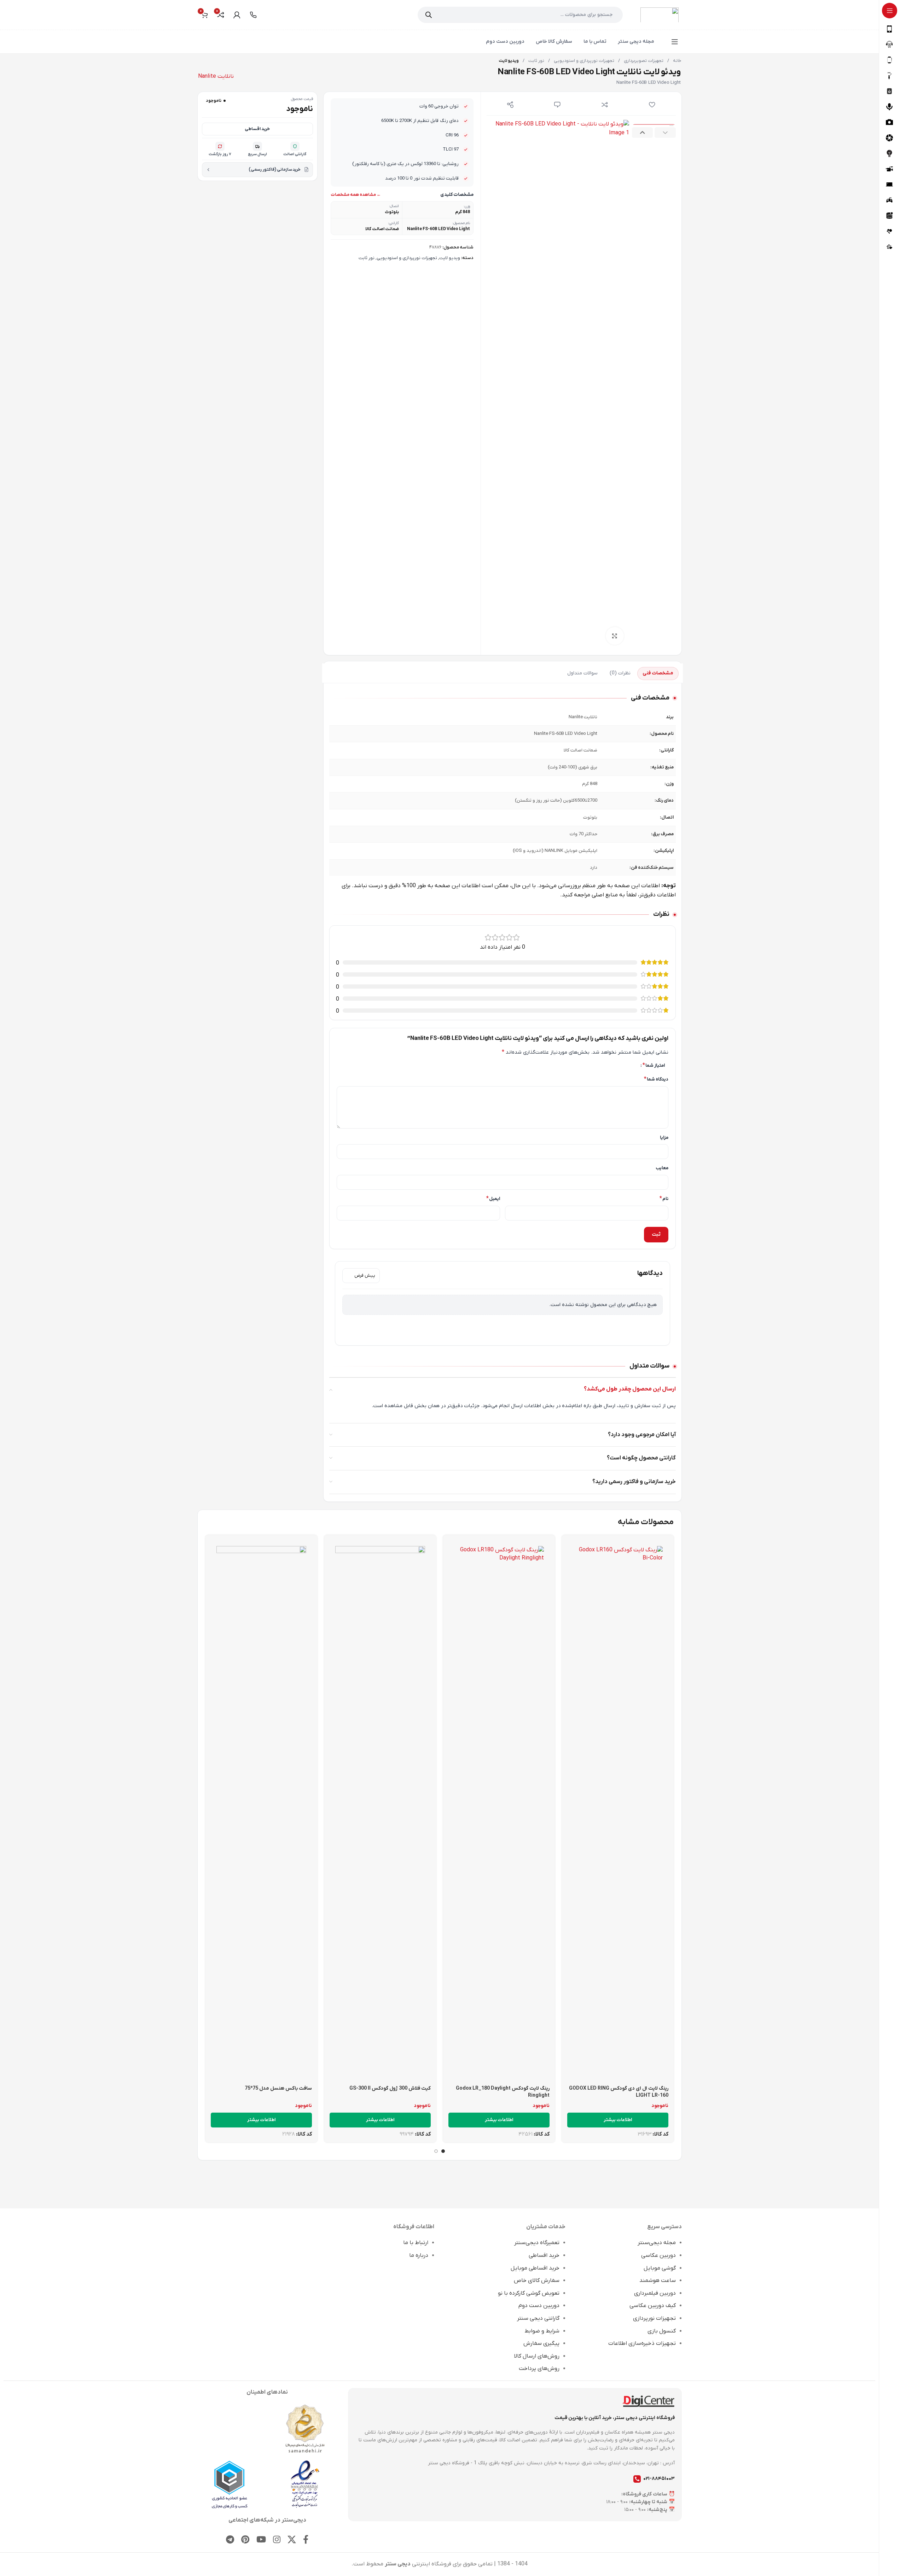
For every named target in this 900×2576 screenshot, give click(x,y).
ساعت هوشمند (658, 2281)
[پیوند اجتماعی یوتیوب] (261, 2540)
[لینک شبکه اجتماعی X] (292, 2540)
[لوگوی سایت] (660, 14)
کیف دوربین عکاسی (653, 2306)
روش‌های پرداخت (539, 2369)
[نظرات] (557, 105)
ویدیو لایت (450, 258)
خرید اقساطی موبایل (535, 2268)
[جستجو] (429, 15)
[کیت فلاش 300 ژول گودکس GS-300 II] (380, 1811)
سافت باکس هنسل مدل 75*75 (278, 2088)
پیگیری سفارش (541, 2343)
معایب (662, 1168)
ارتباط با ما (416, 2243)
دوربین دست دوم (539, 2306)
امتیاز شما (654, 1065)
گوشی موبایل (660, 2268)
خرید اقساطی (257, 129)
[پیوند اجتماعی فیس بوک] (306, 2540)
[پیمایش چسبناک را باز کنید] (675, 42)
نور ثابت (536, 61)
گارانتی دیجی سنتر (538, 2318)
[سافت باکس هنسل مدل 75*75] (261, 1811)
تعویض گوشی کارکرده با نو (529, 2293)
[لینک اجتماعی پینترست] (245, 2540)
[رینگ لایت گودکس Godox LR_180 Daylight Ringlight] (499, 1811)
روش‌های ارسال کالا (537, 2356)
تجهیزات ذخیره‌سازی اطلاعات (642, 2343)
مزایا (664, 1137)
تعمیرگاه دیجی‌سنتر (537, 2243)
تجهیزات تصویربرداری (643, 61)
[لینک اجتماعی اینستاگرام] (277, 2540)
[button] (665, 133)
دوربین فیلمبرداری (655, 2293)
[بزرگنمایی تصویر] (615, 636)
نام (664, 1199)
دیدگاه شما (656, 1079)
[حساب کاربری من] (237, 15)
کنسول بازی (662, 2331)
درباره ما (419, 2255)
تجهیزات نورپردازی (654, 2318)
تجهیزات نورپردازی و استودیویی (583, 61)
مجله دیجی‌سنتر (657, 2243)
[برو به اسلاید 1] (443, 2151)
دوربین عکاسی (658, 2255)
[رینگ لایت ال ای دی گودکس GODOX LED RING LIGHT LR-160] (618, 1811)
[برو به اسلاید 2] (436, 2151)
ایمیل (493, 1199)
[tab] (658, 674)
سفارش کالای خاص (537, 2281)
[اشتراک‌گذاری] (510, 105)
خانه (677, 61)
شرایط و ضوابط (542, 2331)
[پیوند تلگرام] (230, 2540)
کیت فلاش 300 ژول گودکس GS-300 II (390, 2088)
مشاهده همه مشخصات (353, 195)
